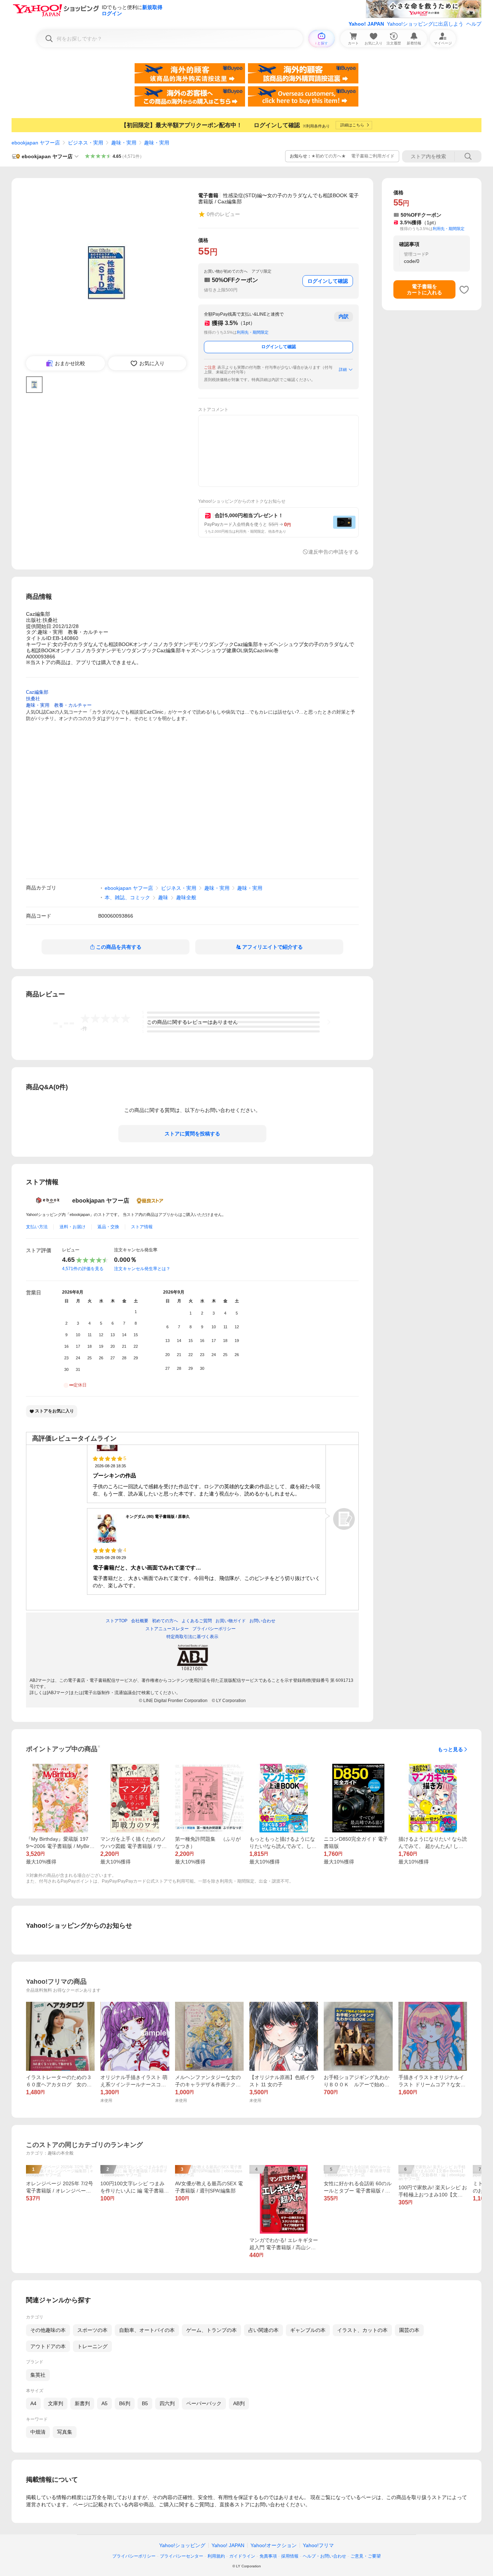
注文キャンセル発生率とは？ (142, 1269)
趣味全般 (186, 897)
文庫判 (56, 2403)
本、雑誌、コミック (127, 897)
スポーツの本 (92, 2330)
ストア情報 (142, 1227)
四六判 (167, 2403)
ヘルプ (474, 24)
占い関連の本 (263, 2330)
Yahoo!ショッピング (182, 2545)
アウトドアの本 (48, 2346)
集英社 (38, 2375)
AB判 (239, 2403)
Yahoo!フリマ (318, 2545)
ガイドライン (242, 2556)
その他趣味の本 (48, 2330)
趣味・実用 (124, 143)
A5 (104, 2403)
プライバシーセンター (182, 2556)
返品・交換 (108, 1227)
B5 (145, 2403)
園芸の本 (409, 2330)
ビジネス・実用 (86, 143)
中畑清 (38, 2432)
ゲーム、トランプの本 (211, 2330)
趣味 (163, 897)
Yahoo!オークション (274, 2545)
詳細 (343, 369)
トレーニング (92, 2346)
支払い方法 (37, 1227)
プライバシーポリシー (134, 2556)
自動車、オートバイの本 (147, 2330)
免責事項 (268, 2556)
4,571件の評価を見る (83, 1269)
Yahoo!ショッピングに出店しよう (425, 24)
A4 (33, 2403)
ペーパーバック (204, 2403)
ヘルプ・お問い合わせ (324, 2556)
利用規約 (216, 2556)
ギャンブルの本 (308, 2330)
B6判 (125, 2403)
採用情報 (290, 2556)
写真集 (65, 2432)
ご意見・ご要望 (366, 2556)
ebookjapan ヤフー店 (36, 143)
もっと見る (450, 1749)
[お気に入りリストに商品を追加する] (464, 290)
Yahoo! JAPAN (366, 24)
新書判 (82, 2403)
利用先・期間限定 (253, 332)
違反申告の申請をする (333, 552)
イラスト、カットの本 (362, 2330)
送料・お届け (73, 1227)
